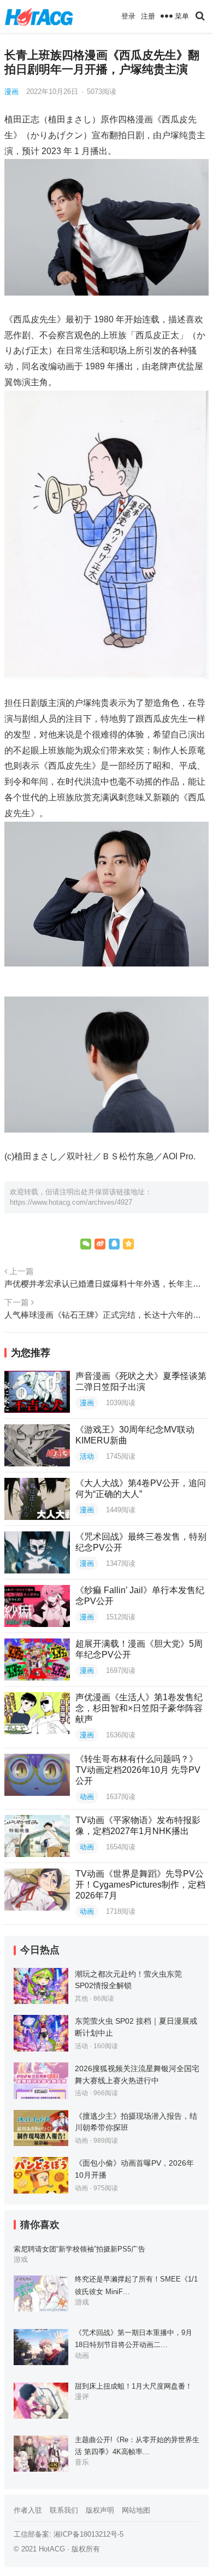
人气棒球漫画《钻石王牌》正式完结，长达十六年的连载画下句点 (106, 1315)
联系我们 (64, 2510)
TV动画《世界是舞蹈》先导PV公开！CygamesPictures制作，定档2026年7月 (140, 1885)
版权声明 (100, 2510)
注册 (148, 16)
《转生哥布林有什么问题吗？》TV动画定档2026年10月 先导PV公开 (138, 1770)
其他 (81, 1999)
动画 (87, 1797)
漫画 (11, 92)
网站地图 (136, 2510)
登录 (128, 16)
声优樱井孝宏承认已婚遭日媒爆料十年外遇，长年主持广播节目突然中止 (106, 1284)
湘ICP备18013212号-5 (88, 2534)
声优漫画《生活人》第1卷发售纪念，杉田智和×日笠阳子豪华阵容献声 (139, 1708)
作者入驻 (28, 2510)
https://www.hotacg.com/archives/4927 (71, 1202)
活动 (87, 1456)
